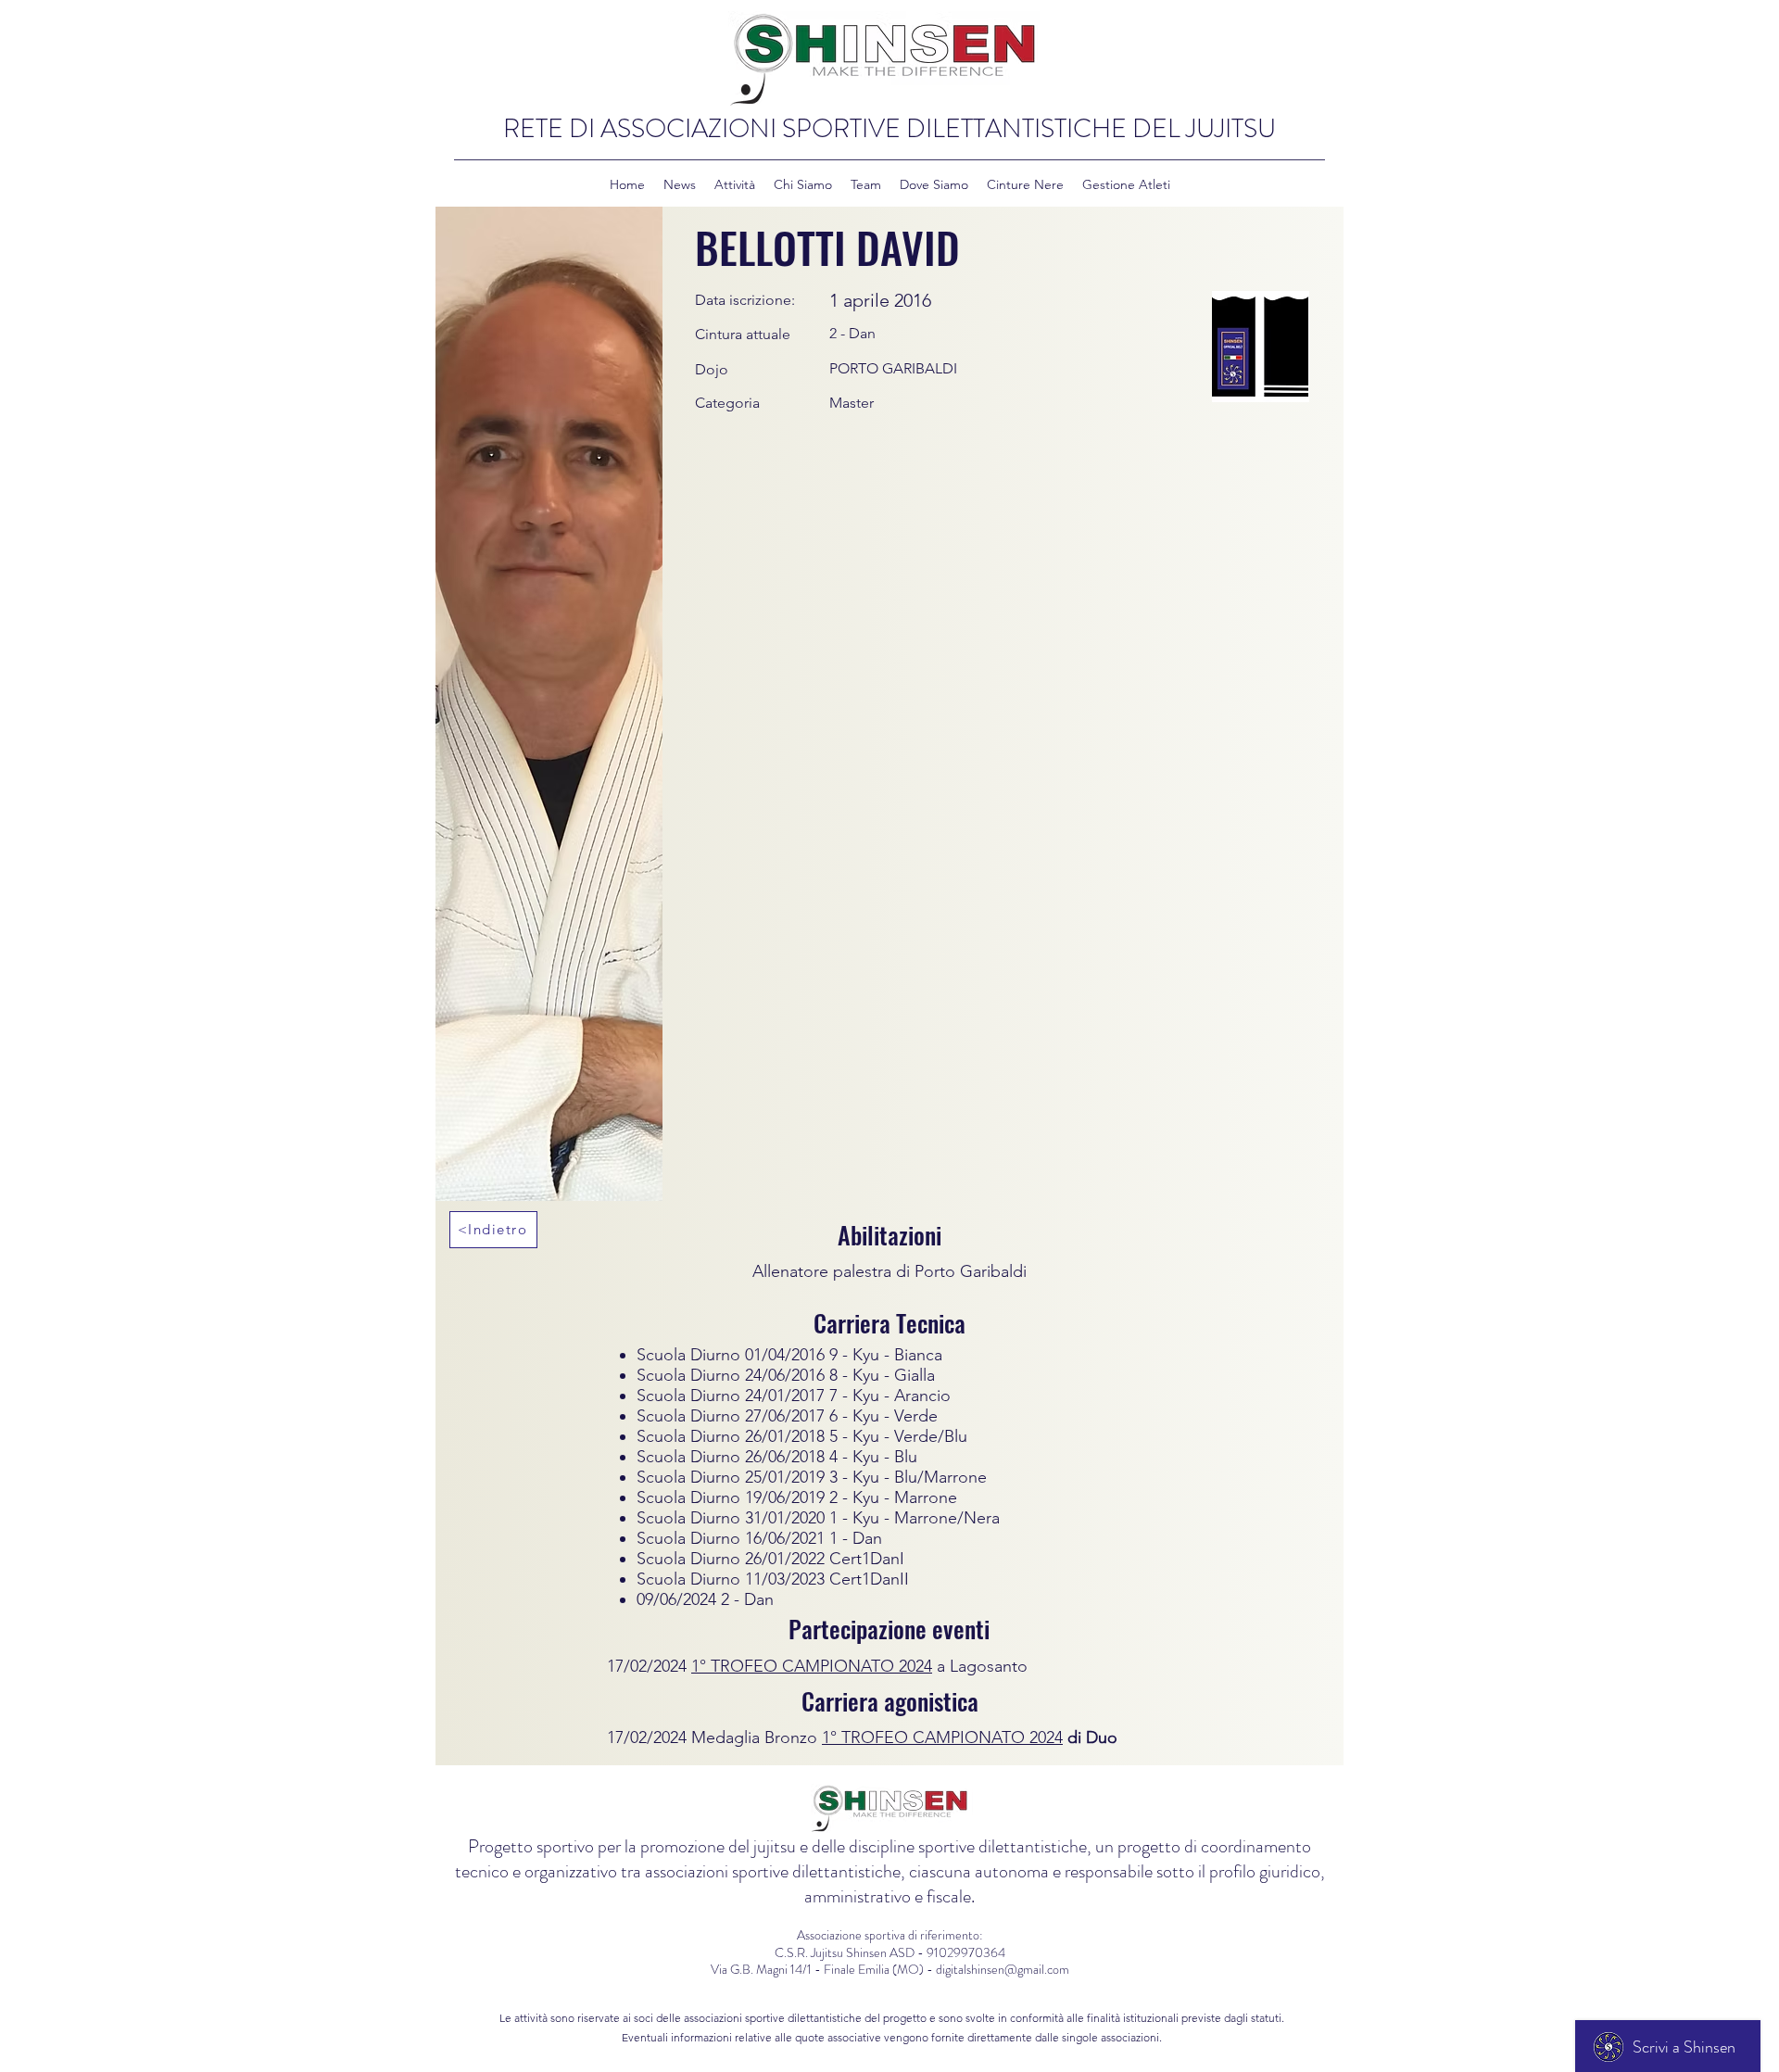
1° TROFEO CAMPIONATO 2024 (812, 1666)
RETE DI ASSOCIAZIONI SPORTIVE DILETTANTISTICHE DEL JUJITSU (889, 129)
